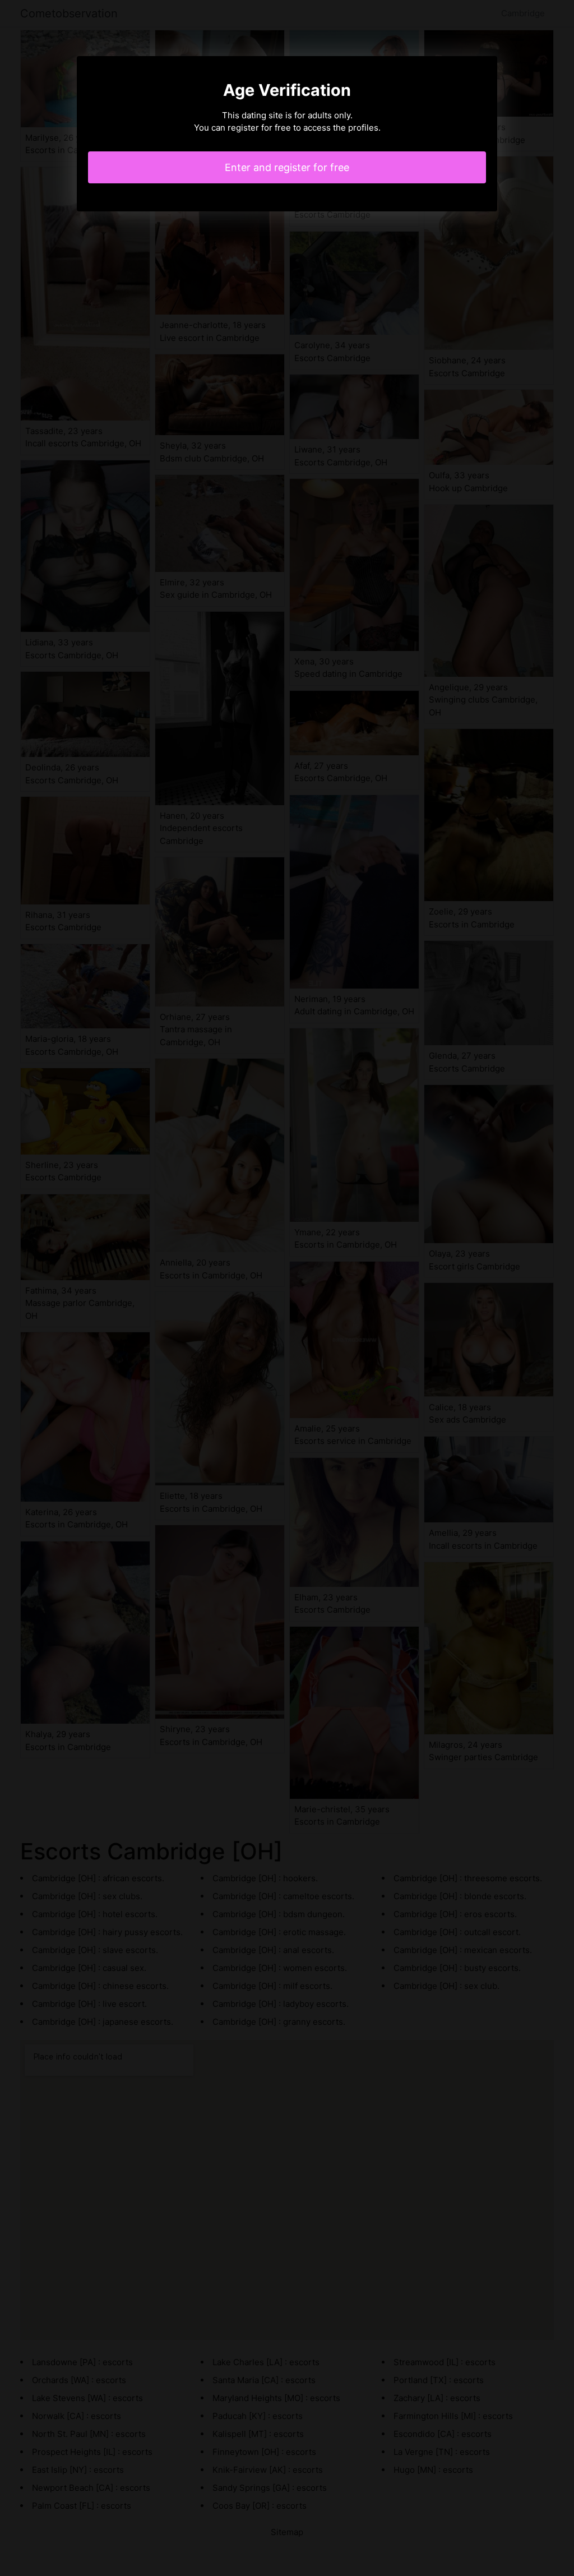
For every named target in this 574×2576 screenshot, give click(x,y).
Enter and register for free (287, 167)
